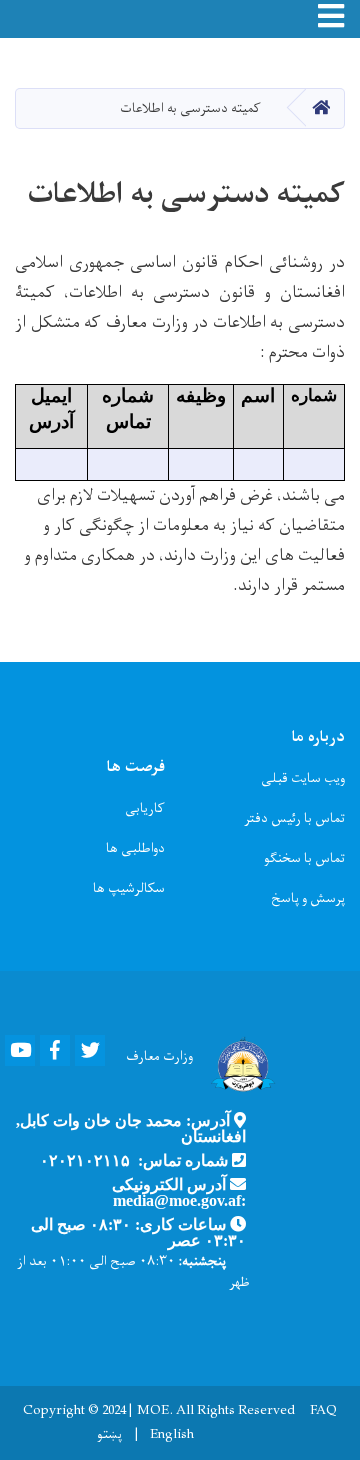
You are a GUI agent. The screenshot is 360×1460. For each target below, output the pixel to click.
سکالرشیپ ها (129, 888)
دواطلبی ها (135, 848)
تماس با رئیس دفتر (294, 818)
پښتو (109, 1435)
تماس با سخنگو (304, 858)
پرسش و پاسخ (308, 898)
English (172, 1435)
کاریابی (145, 808)
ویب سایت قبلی (303, 778)
